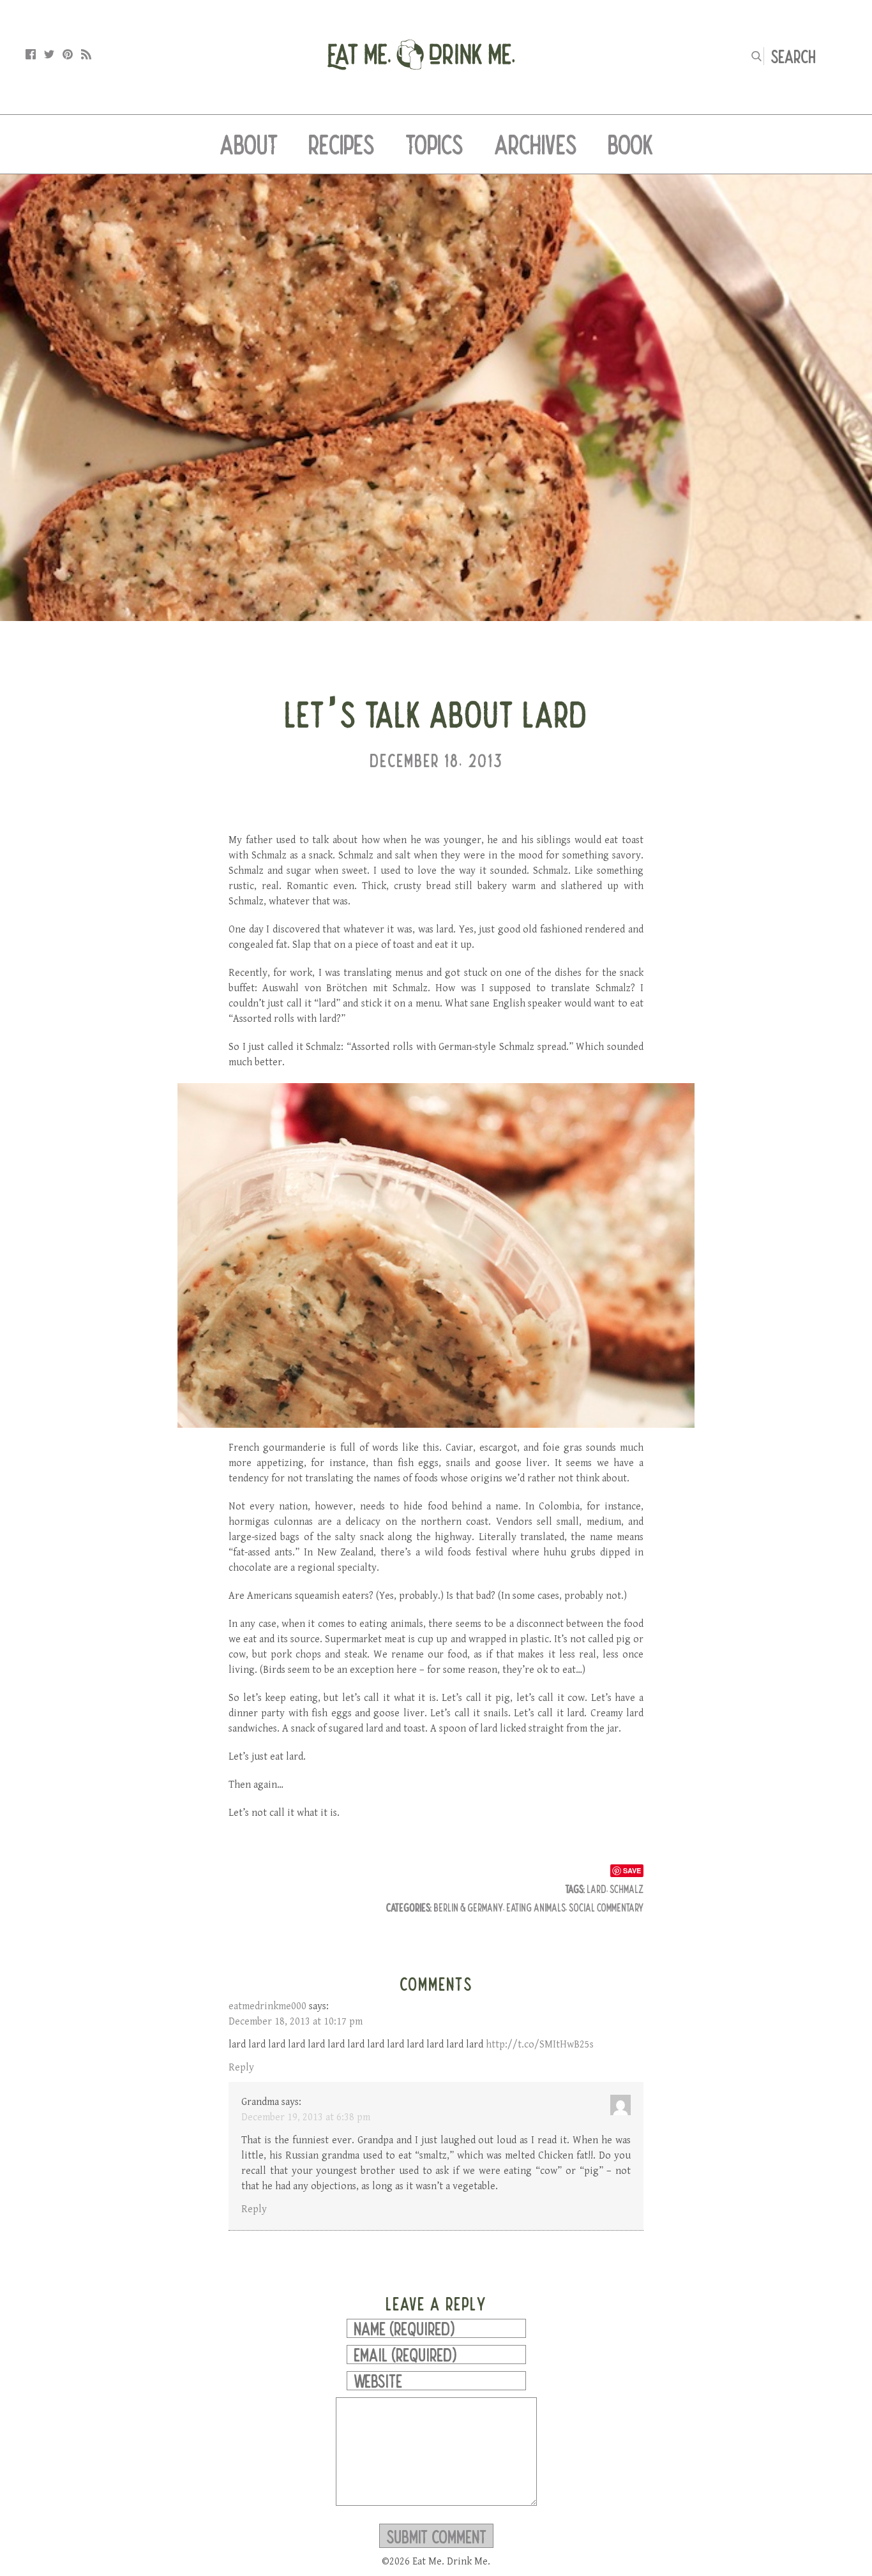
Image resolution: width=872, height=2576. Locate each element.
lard (597, 1889)
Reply (241, 2068)
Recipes (342, 144)
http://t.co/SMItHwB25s (540, 2045)
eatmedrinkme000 (267, 2006)
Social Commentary (606, 1907)
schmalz (627, 1889)
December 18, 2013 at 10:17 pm (296, 2022)
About (249, 144)
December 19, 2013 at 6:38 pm (306, 2117)
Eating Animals (536, 1907)
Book (630, 144)
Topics (434, 144)
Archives (536, 144)
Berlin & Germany (468, 1907)
